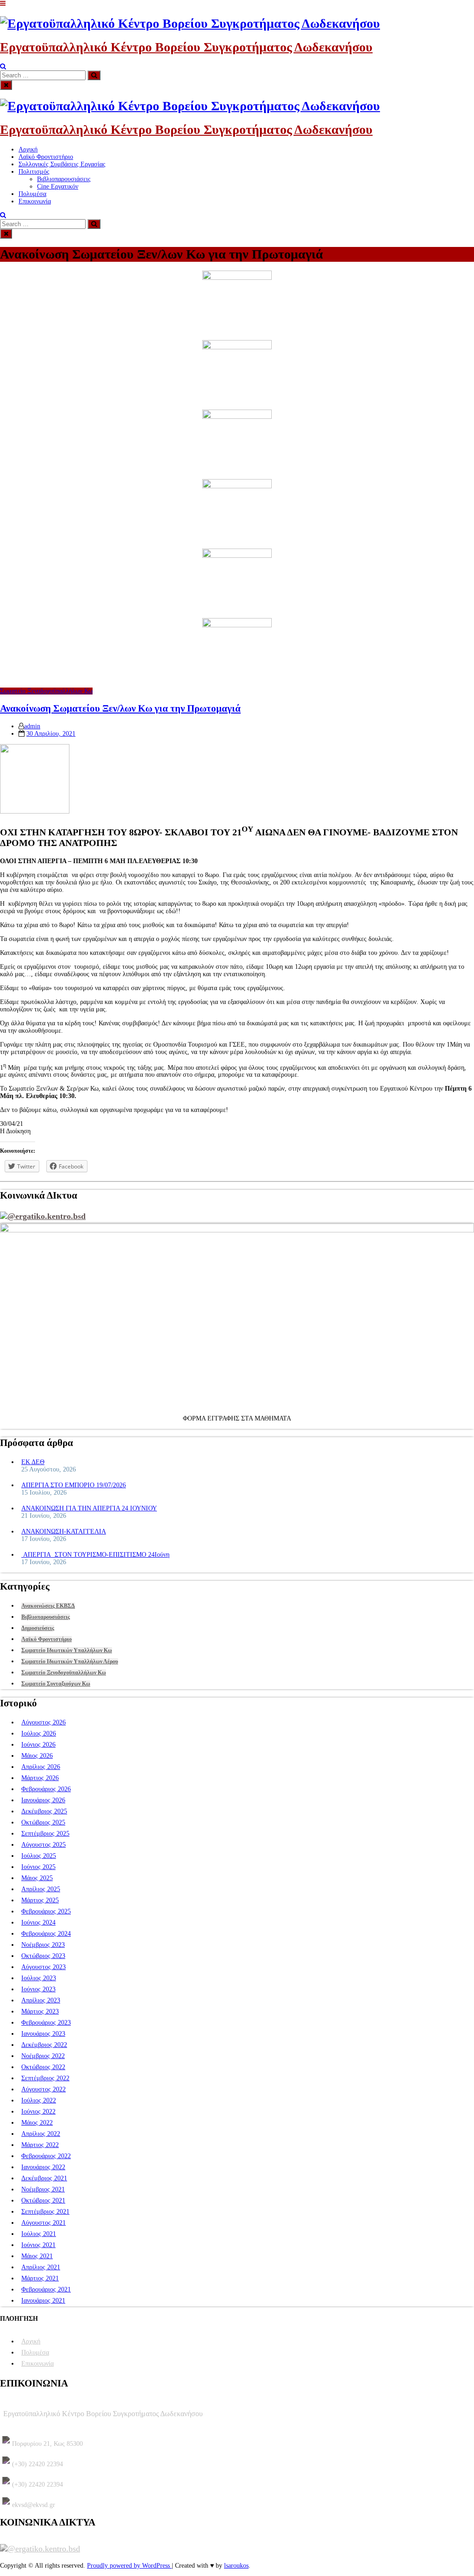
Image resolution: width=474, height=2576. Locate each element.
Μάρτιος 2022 (40, 2145)
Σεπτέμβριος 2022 (45, 2078)
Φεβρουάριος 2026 (46, 1789)
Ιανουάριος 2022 (43, 2167)
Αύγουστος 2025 (44, 1845)
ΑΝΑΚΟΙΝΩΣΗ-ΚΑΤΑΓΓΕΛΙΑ (64, 1531)
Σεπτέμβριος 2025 (45, 1834)
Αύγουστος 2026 (44, 1722)
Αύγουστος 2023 (44, 1967)
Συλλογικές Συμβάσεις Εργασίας (62, 164)
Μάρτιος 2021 (40, 2278)
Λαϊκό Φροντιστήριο (46, 157)
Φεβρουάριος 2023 (46, 2023)
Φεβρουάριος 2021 (46, 2289)
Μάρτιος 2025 (40, 1900)
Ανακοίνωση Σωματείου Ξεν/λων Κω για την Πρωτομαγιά (120, 708)
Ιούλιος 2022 (39, 2100)
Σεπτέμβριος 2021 (45, 2212)
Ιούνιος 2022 (38, 2112)
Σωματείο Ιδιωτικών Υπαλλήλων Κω (67, 1650)
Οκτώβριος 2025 (43, 1822)
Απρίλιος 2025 (41, 1889)
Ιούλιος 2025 (39, 1856)
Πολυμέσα (32, 194)
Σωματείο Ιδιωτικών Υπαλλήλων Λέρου (70, 1661)
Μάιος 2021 (37, 2256)
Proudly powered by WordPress (129, 2566)
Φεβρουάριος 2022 (46, 2156)
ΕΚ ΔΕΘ (33, 1462)
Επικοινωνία (35, 201)
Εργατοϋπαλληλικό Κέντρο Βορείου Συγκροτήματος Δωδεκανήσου (186, 47)
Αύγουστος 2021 (44, 2223)
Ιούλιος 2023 (39, 1978)
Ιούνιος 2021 (38, 2245)
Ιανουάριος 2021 (43, 2301)
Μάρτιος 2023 (40, 2011)
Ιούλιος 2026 (39, 1733)
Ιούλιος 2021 (39, 2234)
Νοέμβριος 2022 (43, 2056)
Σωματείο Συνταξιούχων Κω (56, 1684)
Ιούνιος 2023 (38, 1989)
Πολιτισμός (34, 172)
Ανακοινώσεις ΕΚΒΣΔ (48, 1606)
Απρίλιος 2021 (41, 2267)
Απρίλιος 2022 (41, 2134)
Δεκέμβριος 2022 (44, 2045)
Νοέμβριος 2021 (43, 2189)
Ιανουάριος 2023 (43, 2034)
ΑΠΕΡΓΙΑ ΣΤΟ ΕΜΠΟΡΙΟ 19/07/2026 (74, 1485)
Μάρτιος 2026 (40, 1778)
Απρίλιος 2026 (41, 1767)
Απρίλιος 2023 (41, 2000)
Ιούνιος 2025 (38, 1867)
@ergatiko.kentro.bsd (47, 1216)
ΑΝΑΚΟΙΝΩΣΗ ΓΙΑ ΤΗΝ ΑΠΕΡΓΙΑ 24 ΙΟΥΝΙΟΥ (89, 1508)
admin (32, 726)
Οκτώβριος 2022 (43, 2067)
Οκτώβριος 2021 (43, 2200)
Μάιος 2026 (37, 1756)
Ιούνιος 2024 (38, 1923)
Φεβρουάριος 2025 (46, 1911)
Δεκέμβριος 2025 (44, 1811)
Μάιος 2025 (37, 1878)
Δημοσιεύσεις (38, 1628)
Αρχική (28, 149)
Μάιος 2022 (37, 2123)
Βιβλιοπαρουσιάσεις (64, 179)
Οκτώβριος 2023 (43, 1956)
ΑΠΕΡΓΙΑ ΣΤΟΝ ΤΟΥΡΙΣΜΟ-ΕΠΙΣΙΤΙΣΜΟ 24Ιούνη (95, 1555)
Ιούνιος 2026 (38, 1745)
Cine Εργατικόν (58, 186)
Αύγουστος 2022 (44, 2089)
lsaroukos (236, 2566)
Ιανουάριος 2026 (43, 1800)
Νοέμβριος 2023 (43, 1945)
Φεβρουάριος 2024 (46, 1934)
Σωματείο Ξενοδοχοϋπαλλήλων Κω (46, 691)
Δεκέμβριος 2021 (44, 2178)
